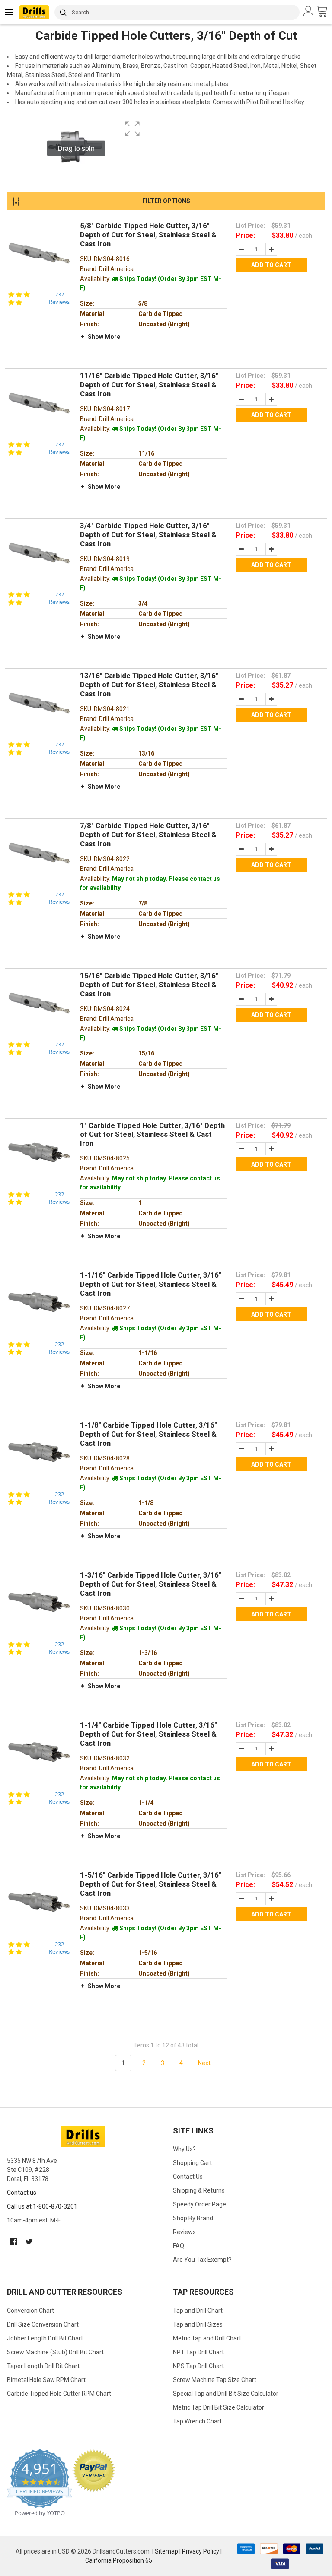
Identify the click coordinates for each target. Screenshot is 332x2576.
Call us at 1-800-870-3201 (42, 2206)
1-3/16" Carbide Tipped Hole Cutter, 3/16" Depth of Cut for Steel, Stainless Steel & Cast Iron (151, 1584)
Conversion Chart (30, 2311)
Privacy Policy (201, 2551)
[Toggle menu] (10, 12)
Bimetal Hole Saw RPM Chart (46, 2380)
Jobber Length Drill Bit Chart (45, 2338)
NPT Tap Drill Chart (198, 2352)
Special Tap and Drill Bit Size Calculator (226, 2394)
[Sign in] (310, 12)
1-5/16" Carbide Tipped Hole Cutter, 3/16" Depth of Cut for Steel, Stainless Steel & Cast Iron (151, 1884)
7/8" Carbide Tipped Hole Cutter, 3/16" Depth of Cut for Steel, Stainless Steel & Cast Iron (148, 835)
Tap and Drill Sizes (198, 2324)
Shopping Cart (192, 2163)
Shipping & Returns (199, 2190)
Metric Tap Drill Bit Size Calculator (219, 2407)
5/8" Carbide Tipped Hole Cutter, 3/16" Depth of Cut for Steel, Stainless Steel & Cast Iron (148, 235)
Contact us (22, 2193)
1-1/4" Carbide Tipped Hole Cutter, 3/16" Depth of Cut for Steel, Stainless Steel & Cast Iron (148, 1734)
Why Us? (184, 2149)
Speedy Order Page (200, 2204)
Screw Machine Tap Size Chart (215, 2380)
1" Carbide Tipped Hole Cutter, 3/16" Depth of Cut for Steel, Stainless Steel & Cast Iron (152, 1135)
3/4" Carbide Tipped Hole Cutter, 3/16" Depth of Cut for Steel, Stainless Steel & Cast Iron (148, 535)
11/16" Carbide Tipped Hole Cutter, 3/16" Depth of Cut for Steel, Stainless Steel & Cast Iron (149, 385)
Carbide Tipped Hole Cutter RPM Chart (59, 2394)
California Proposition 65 (119, 2560)
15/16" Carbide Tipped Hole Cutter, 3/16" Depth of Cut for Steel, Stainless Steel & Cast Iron (149, 985)
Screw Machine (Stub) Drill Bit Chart (55, 2352)
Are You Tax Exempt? (202, 2260)
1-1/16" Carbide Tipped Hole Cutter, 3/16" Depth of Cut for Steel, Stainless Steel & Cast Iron (151, 1284)
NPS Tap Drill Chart (198, 2366)
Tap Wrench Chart (197, 2421)
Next (204, 2063)
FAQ (179, 2246)
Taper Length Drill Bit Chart (43, 2366)
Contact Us (188, 2177)
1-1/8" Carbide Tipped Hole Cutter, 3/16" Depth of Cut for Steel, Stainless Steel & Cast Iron (148, 1434)
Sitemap (166, 2551)
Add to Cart (271, 265)
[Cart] (324, 12)
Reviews (184, 2232)
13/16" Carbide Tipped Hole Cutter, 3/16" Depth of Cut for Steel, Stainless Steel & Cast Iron (149, 685)
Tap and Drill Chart (198, 2311)
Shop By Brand (193, 2218)
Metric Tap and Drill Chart (207, 2338)
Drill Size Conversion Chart (43, 2324)
